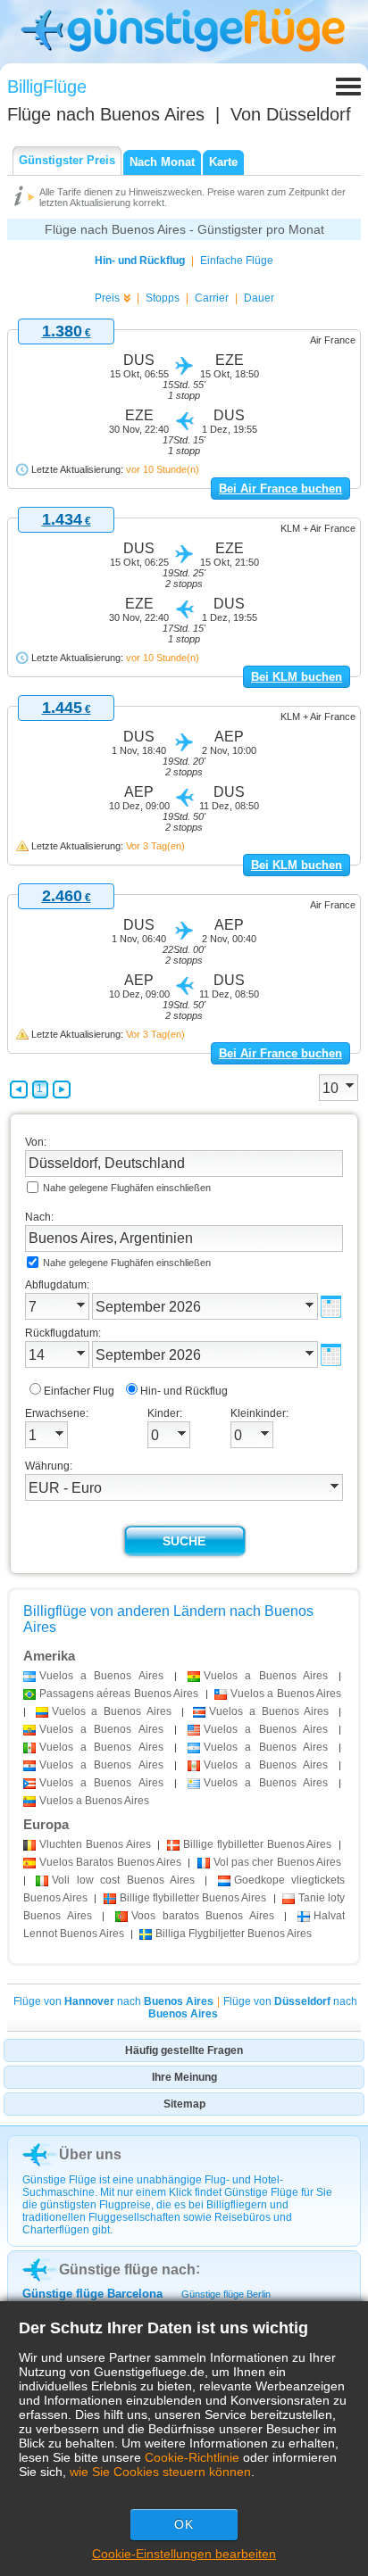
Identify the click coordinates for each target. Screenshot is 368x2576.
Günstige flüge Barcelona (92, 2294)
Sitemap (184, 2104)
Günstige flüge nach (127, 2270)
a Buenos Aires (101, 1676)
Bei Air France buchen (280, 489)
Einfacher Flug (79, 1391)
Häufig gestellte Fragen (184, 2050)
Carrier (212, 298)
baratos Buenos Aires (203, 1916)
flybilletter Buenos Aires (257, 1844)
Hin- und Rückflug (140, 261)
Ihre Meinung (184, 2077)
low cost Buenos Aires (123, 1880)
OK (184, 2524)
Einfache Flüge (237, 261)
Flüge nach (106, 114)
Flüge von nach (113, 2001)
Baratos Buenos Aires (110, 1862)
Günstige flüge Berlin (226, 2294)
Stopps (163, 298)
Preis (107, 298)
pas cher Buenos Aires (277, 1862)
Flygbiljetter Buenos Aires (234, 1934)
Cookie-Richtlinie (192, 2457)
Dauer (259, 298)
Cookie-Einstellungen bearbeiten (184, 2554)
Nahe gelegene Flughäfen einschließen (127, 1188)
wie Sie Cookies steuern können (160, 2472)
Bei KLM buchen (297, 677)
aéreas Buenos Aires (119, 1694)
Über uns (90, 2154)
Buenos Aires (95, 1844)
